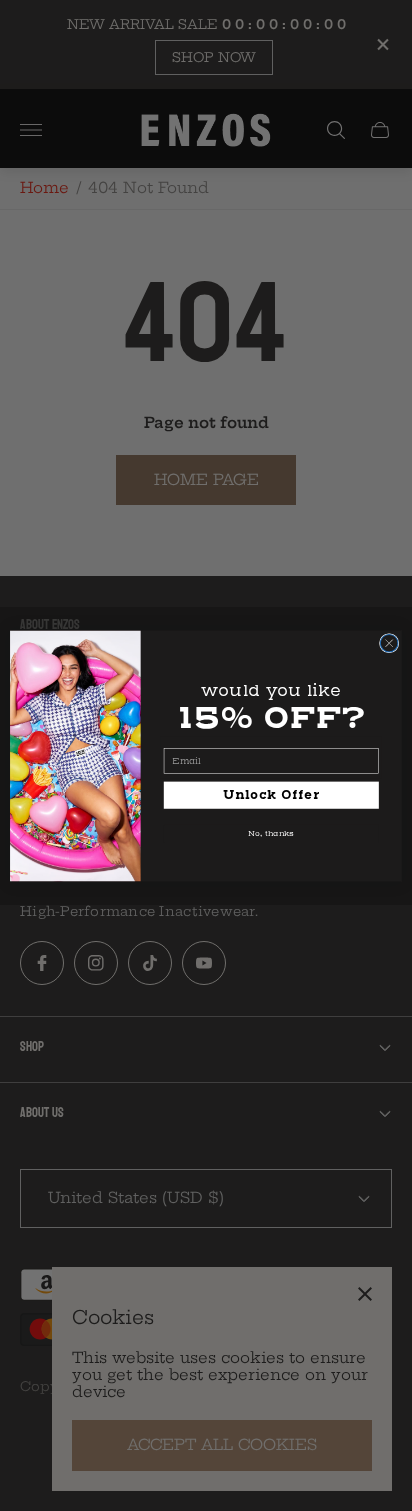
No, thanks (271, 833)
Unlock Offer (271, 794)
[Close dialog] (389, 643)
